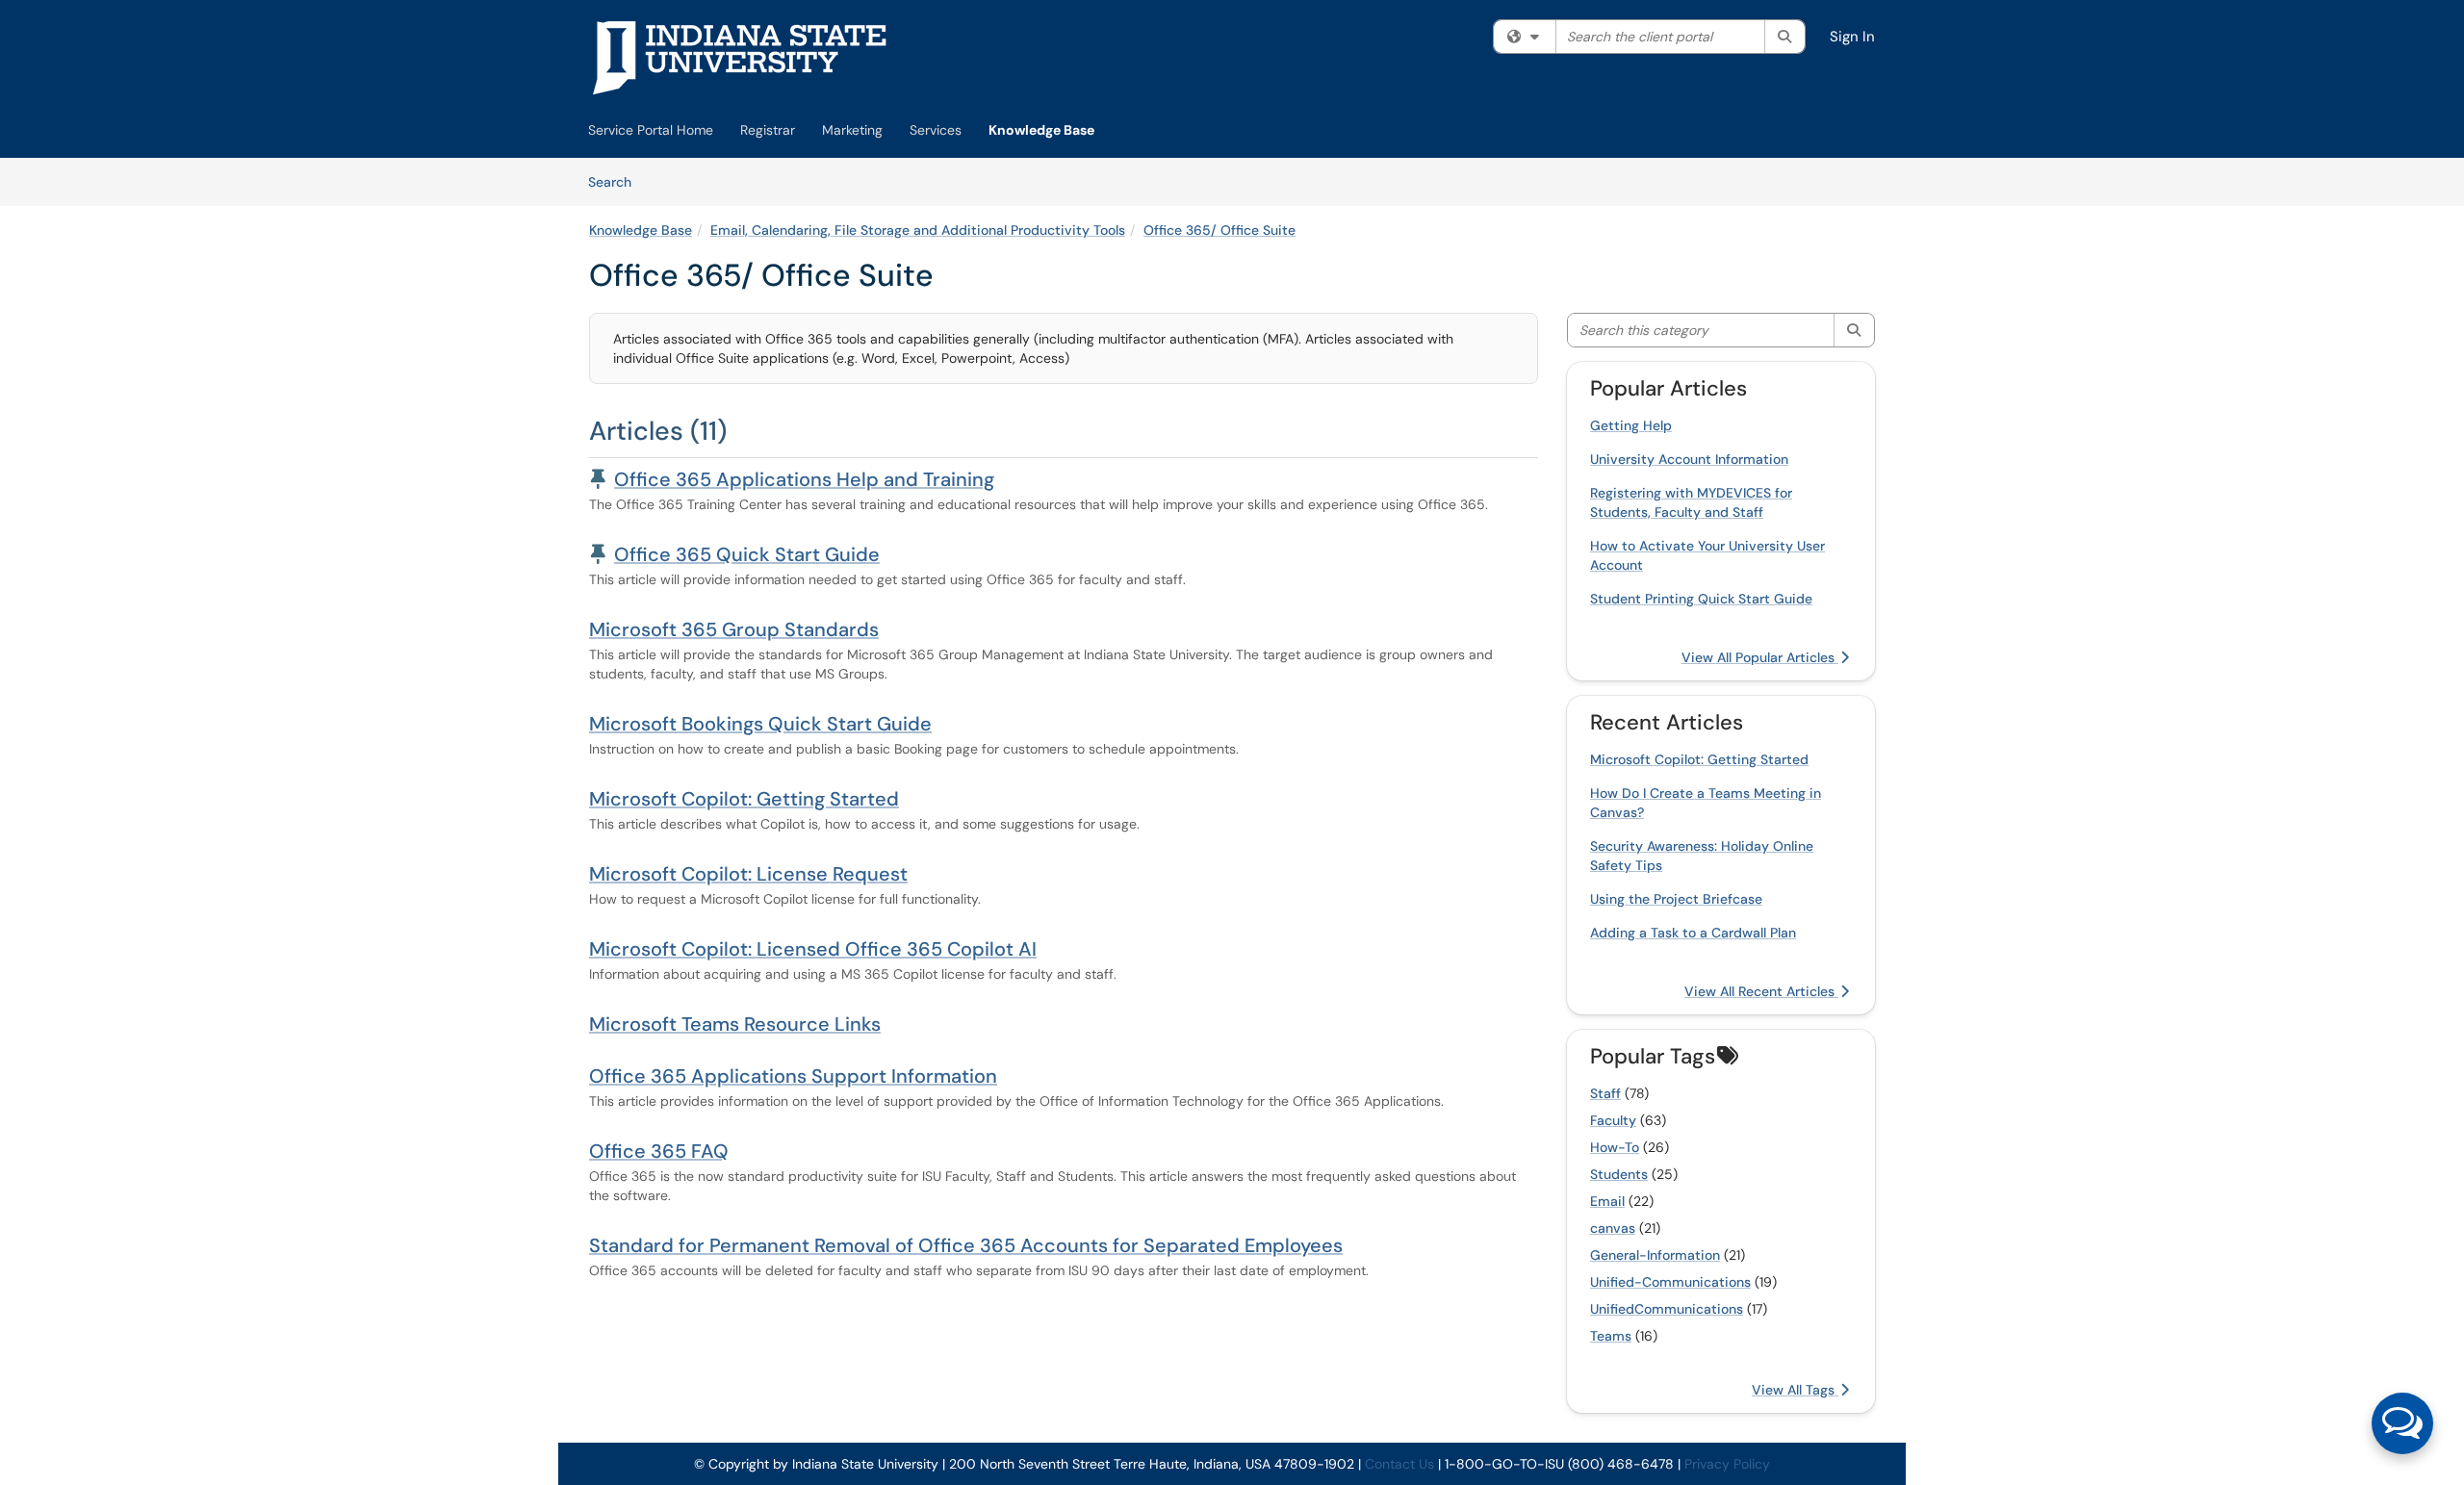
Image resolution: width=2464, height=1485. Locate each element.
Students (1619, 1174)
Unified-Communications (1670, 1282)
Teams (1611, 1336)
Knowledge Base (1041, 130)
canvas (1613, 1228)
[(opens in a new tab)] (740, 58)
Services (936, 130)
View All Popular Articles (1760, 657)
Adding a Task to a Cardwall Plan (1693, 933)
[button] (2402, 1423)
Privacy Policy (1727, 1464)
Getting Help (1631, 425)
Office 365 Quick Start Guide (747, 554)
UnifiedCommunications (1667, 1309)
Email (1607, 1201)
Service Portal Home (651, 130)
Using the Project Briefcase (1676, 899)
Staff (1605, 1093)
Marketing (852, 130)
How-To (1615, 1147)
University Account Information (1689, 459)
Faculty (1613, 1120)
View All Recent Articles (1761, 991)
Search (616, 181)
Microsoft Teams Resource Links (735, 1024)
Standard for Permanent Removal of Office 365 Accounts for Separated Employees (966, 1245)
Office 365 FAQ (659, 1151)
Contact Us (1399, 1464)
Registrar (768, 130)
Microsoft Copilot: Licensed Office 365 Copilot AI (813, 949)
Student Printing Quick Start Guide (1701, 599)
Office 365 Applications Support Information (793, 1076)
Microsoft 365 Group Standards (734, 629)
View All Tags (1795, 1390)
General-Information (1655, 1255)
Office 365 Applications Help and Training (804, 479)
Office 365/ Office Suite (1219, 230)
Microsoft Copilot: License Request (748, 874)
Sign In (1852, 37)
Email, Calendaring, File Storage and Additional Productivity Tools (918, 230)
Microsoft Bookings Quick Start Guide (760, 724)
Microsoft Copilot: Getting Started (744, 799)
